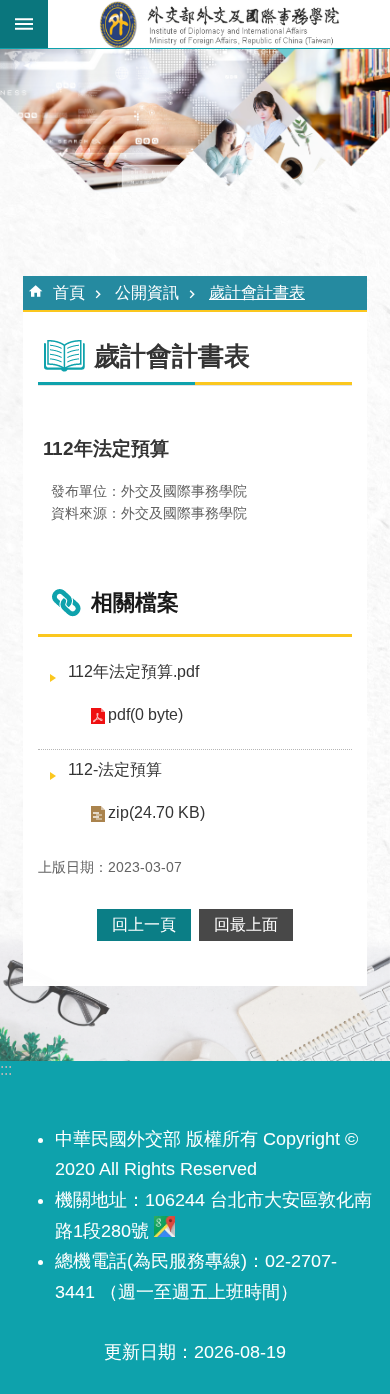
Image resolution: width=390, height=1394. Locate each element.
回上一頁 (144, 924)
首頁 (69, 292)
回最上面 (246, 924)
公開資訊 (147, 292)
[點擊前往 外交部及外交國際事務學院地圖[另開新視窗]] (164, 1231)
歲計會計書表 (257, 292)
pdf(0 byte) (145, 714)
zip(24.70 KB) (156, 812)
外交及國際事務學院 (219, 24)
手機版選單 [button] (24, 24)
